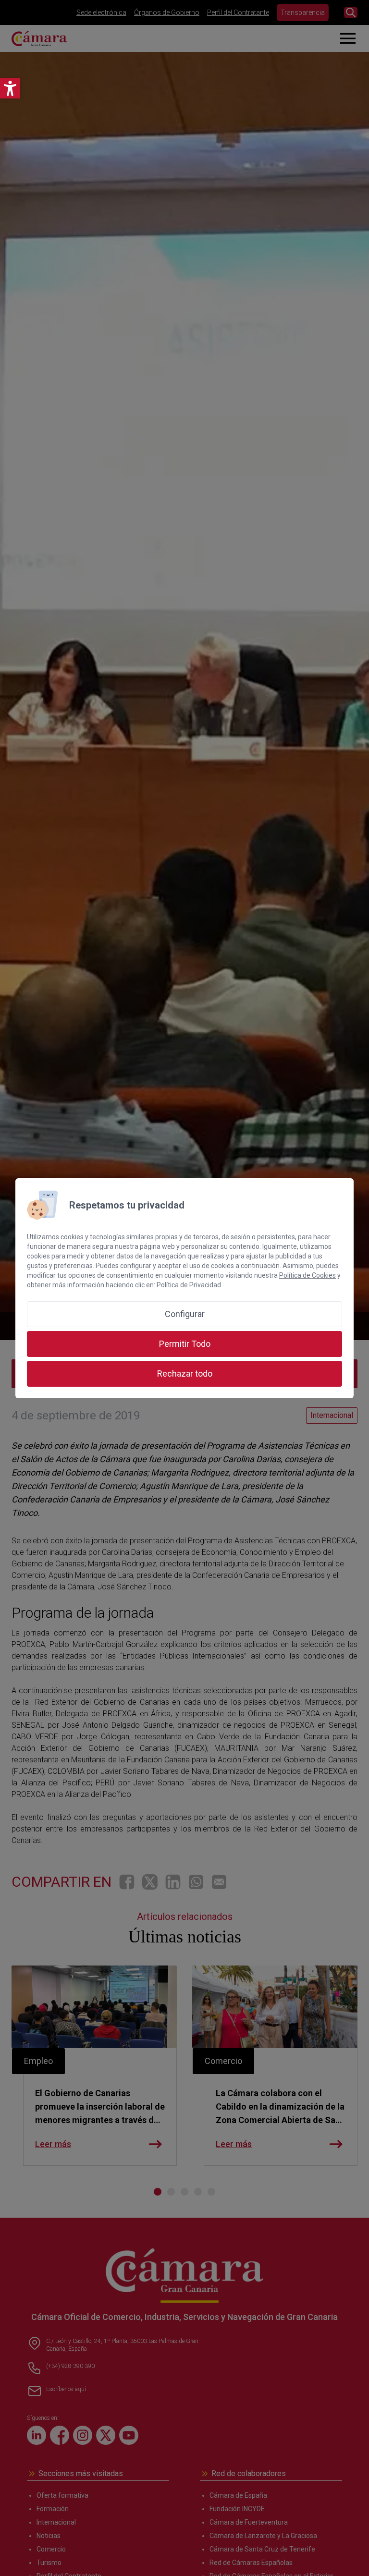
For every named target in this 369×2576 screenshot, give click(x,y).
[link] (10, 88)
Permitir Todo (185, 1344)
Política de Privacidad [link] (189, 1285)
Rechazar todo (185, 1373)
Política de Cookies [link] (307, 1275)
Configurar (185, 1314)
